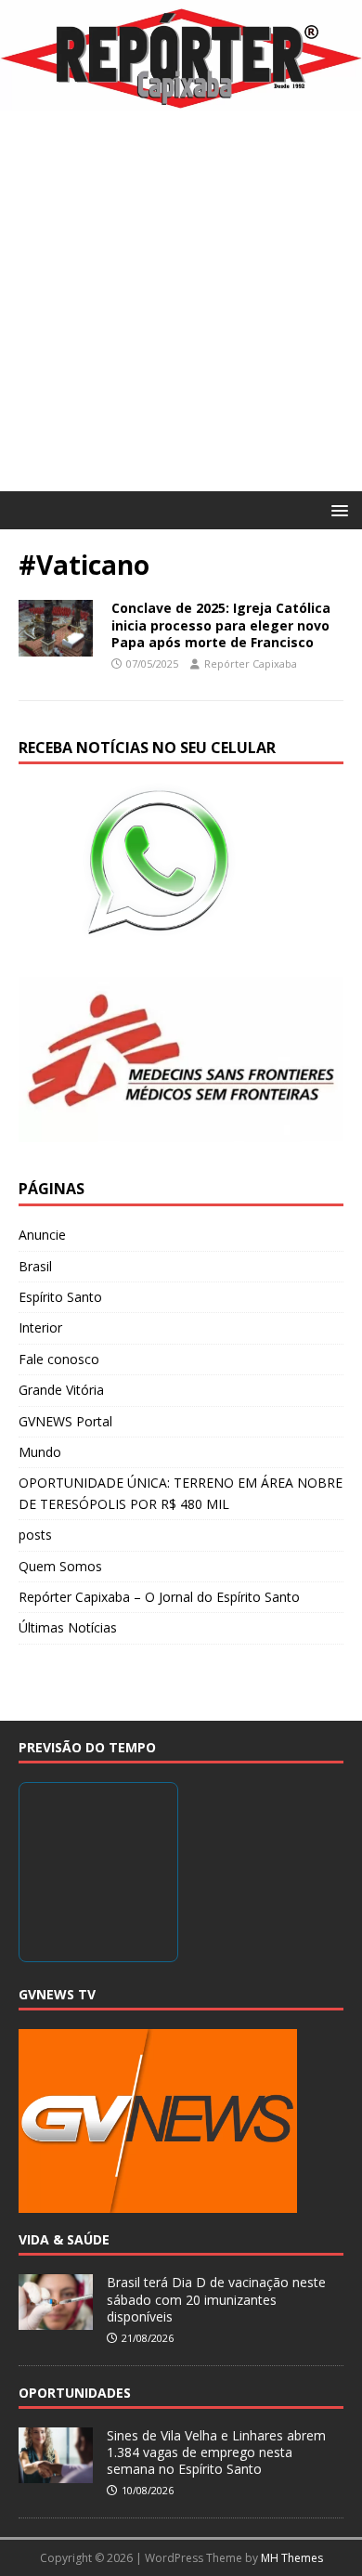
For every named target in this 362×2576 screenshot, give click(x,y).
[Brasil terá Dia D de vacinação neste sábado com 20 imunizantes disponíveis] (56, 2321)
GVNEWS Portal (65, 1421)
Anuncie (42, 1235)
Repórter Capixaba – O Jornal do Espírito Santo (159, 1597)
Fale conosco (59, 1359)
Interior (40, 1327)
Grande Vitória (61, 1390)
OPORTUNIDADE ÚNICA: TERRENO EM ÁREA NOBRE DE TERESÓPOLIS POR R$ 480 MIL (181, 1493)
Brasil (35, 1266)
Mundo (40, 1452)
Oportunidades (75, 2393)
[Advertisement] (181, 301)
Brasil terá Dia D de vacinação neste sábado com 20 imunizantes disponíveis (216, 2299)
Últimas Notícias (68, 1627)
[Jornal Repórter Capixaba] (181, 100)
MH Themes (292, 2558)
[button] (336, 509)
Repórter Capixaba (251, 664)
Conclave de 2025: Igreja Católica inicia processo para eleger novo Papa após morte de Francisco (221, 624)
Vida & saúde (64, 2239)
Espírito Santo (60, 1297)
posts (35, 1535)
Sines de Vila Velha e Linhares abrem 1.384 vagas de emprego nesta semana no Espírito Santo (216, 2452)
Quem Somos (60, 1566)
